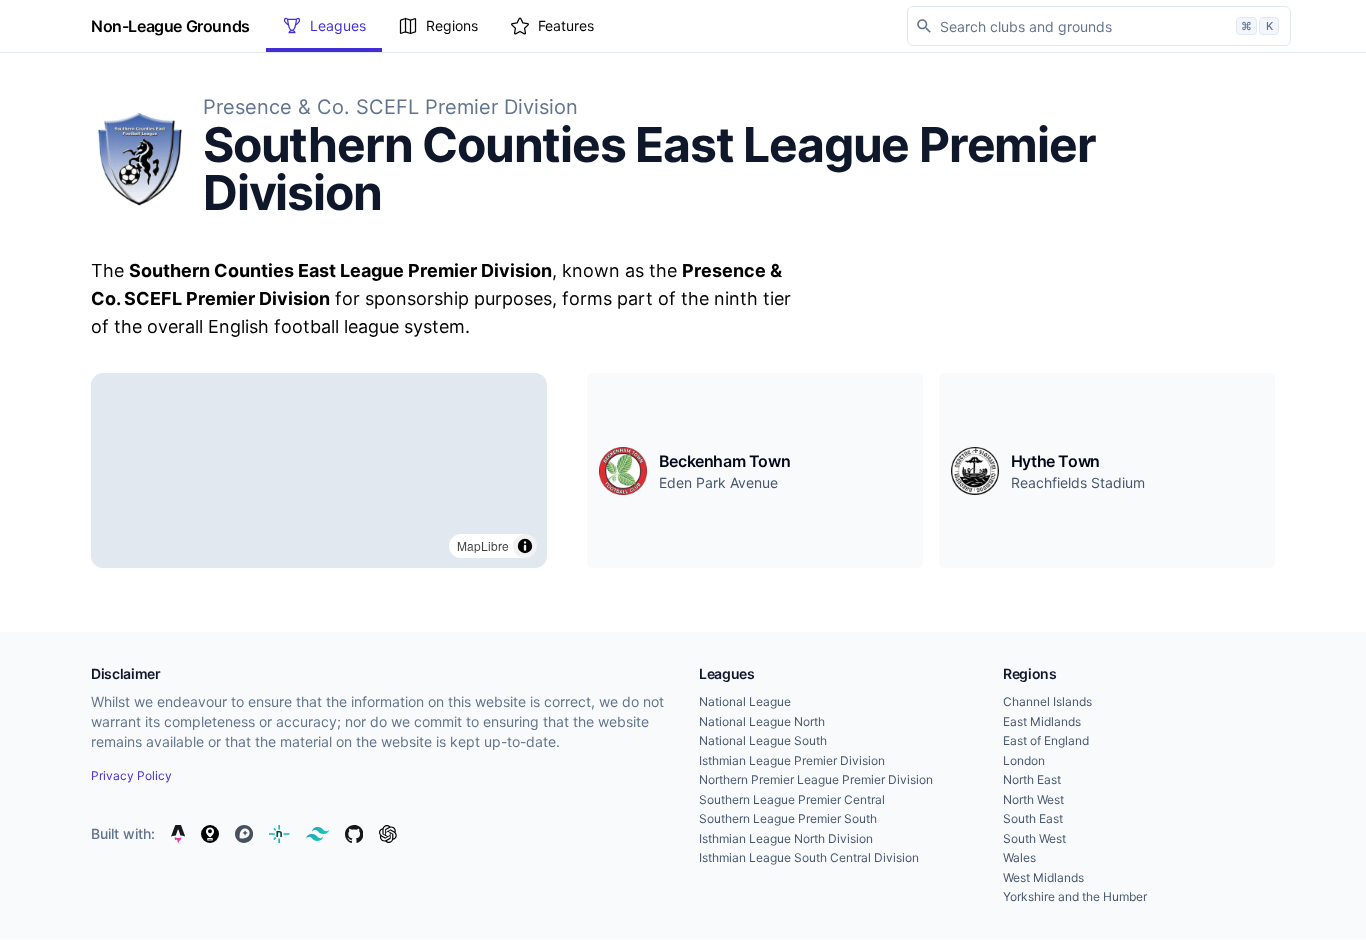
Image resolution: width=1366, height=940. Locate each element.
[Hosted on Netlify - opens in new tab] (279, 834)
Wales (1019, 857)
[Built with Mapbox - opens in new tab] (244, 834)
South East (1033, 818)
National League (745, 701)
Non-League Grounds (170, 26)
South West (1034, 838)
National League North (762, 721)
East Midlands (1042, 721)
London (1024, 760)
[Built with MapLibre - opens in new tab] (210, 834)
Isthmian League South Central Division (809, 857)
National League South (763, 740)
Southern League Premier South (788, 818)
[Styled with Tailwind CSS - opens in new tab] (317, 834)
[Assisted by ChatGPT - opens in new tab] (388, 834)
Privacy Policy (131, 775)
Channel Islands (1047, 701)
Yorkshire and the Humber (1075, 896)
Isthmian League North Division (786, 838)
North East (1032, 779)
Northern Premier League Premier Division (816, 779)
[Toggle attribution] (525, 546)
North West (1033, 799)
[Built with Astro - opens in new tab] (178, 834)
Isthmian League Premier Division (792, 760)
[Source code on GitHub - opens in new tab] (354, 834)
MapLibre (483, 545)
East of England (1046, 740)
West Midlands (1043, 877)
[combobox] (1099, 26)
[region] (319, 470)
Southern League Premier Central (792, 799)
